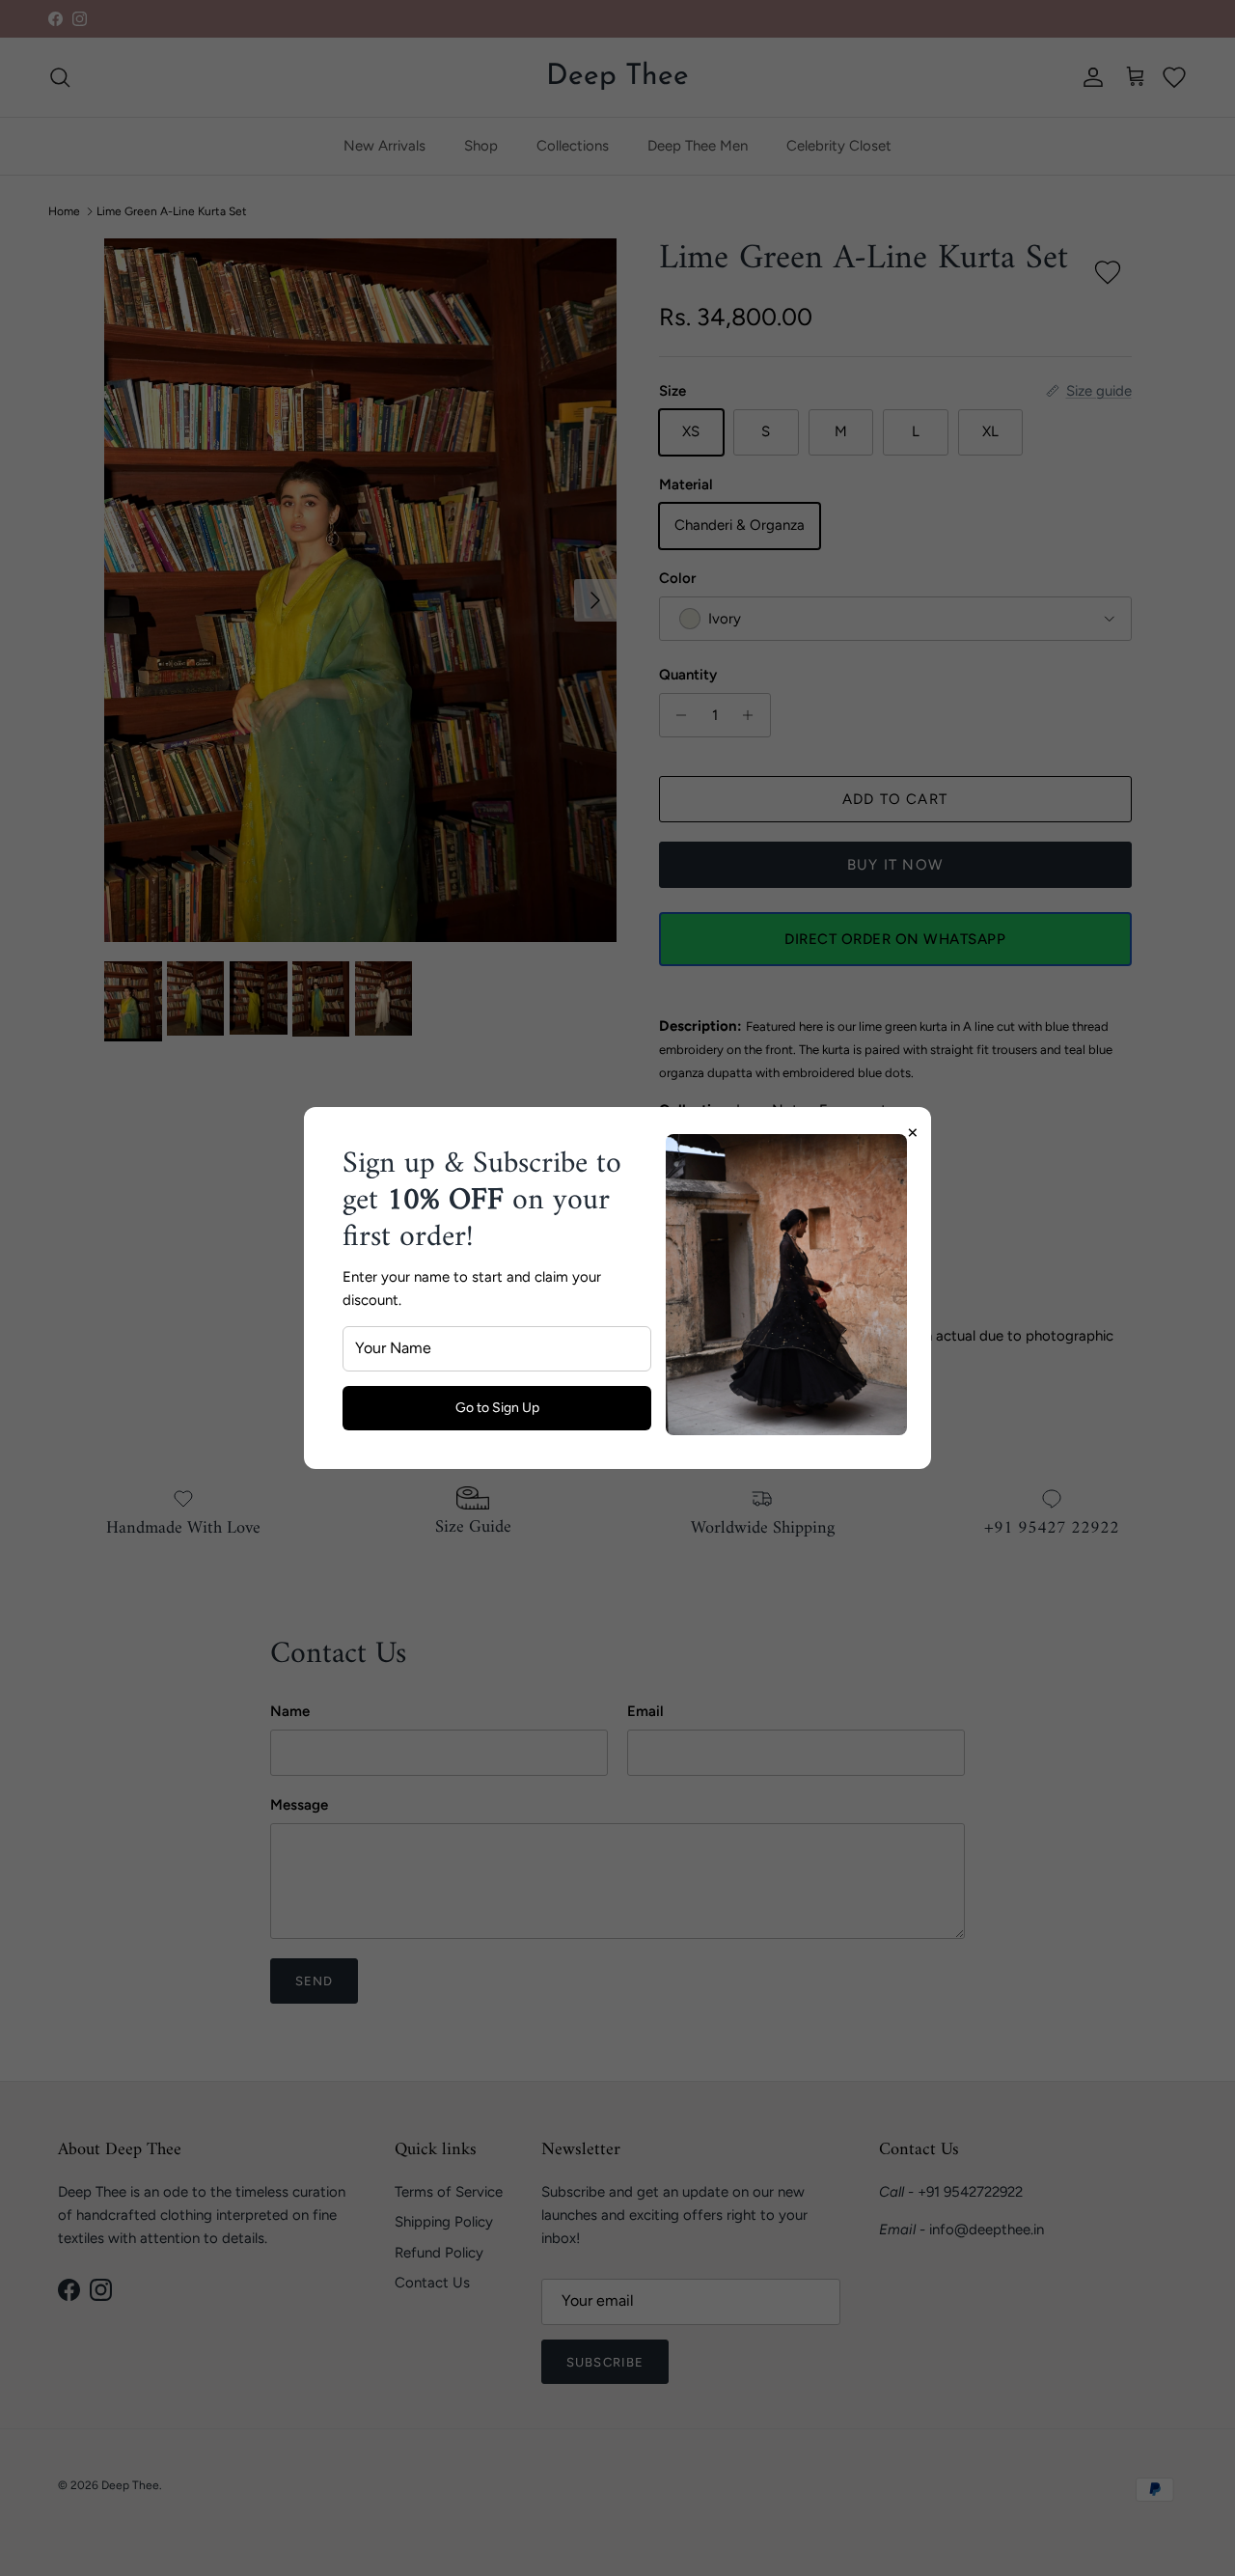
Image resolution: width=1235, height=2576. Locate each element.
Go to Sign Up (497, 1408)
